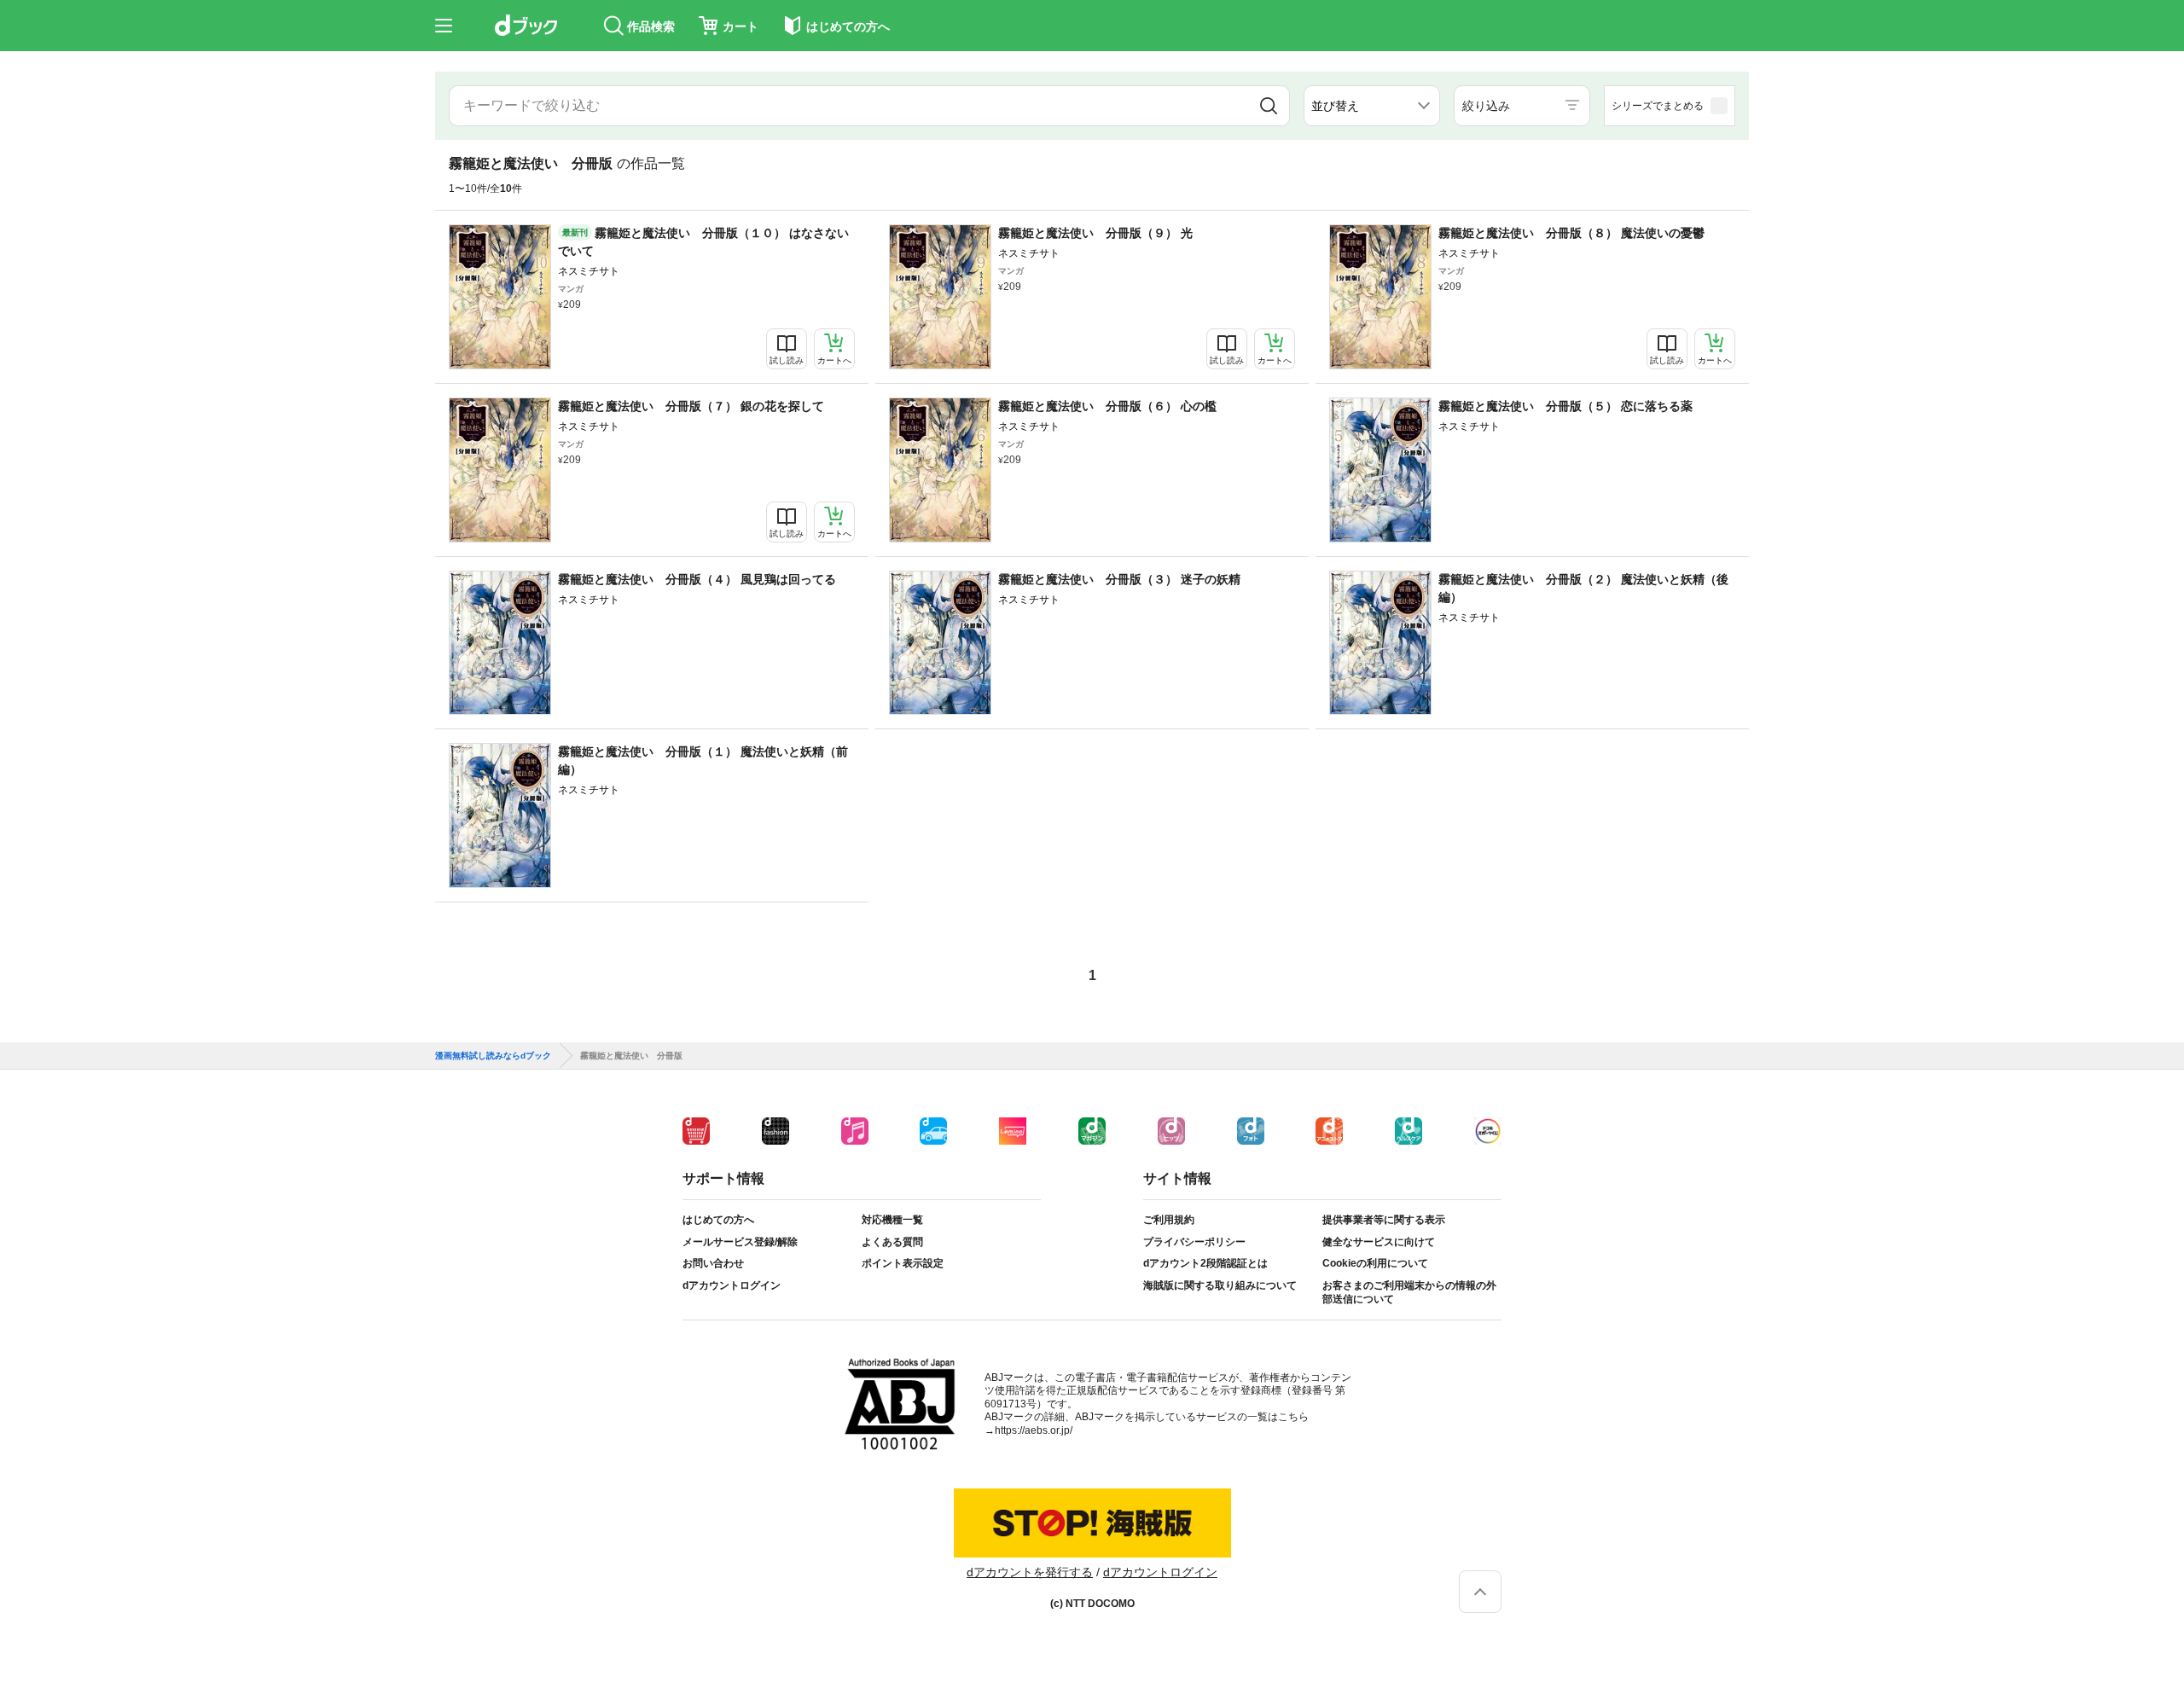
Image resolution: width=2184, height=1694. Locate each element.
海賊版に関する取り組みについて (1220, 1285)
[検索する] (1269, 106)
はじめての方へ (718, 1220)
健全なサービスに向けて (1379, 1242)
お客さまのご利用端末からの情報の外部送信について (1409, 1292)
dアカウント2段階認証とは (1205, 1263)
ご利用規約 (1169, 1220)
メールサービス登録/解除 (740, 1242)
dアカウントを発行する (1030, 1572)
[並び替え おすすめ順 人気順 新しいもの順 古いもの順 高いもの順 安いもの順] (1372, 106)
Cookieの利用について (1375, 1263)
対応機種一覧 (892, 1220)
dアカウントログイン (732, 1285)
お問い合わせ (713, 1263)
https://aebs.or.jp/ (1034, 1430)
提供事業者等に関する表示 (1384, 1220)
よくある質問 (892, 1242)
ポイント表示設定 (903, 1263)
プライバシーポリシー (1194, 1242)
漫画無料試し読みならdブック (493, 1056)
